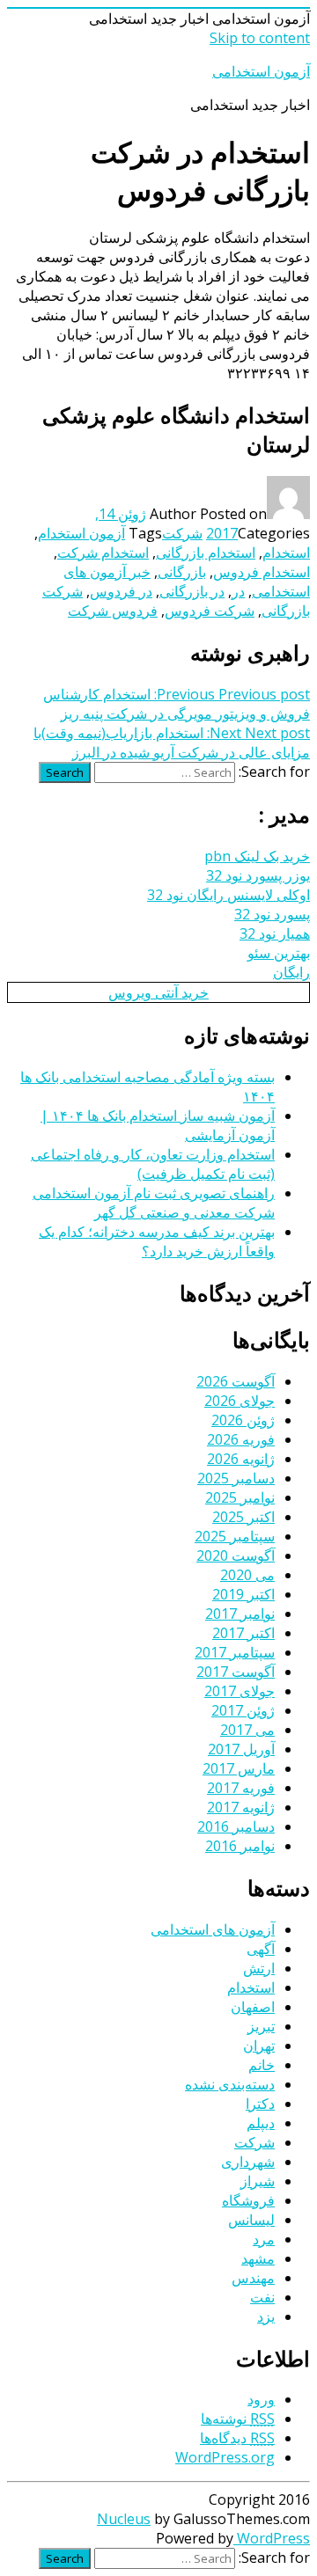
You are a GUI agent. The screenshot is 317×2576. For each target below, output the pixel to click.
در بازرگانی (192, 591)
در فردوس (121, 591)
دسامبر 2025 (236, 1478)
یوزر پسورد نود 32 (258, 875)
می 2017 (247, 1730)
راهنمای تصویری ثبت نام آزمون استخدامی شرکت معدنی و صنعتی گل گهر (154, 1203)
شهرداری (248, 2162)
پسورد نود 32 (272, 914)
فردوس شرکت (113, 611)
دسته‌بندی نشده (230, 2084)
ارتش (259, 1968)
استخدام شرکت (103, 553)
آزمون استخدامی (261, 71)
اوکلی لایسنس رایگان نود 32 (229, 895)
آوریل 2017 (241, 1749)
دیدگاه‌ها (237, 2438)
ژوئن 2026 (243, 1420)
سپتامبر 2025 (235, 1536)
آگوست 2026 (236, 1381)
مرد (264, 2239)
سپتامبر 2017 (235, 1652)
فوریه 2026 (241, 1439)
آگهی (261, 1949)
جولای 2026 (240, 1401)
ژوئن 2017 (243, 1710)
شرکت (182, 533)
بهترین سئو (279, 953)
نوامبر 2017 (240, 1614)
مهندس (253, 2278)
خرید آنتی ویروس (158, 992)
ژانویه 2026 (241, 1459)
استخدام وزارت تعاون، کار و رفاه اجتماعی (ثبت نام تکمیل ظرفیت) (153, 1164)
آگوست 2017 (236, 1672)
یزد (266, 2316)
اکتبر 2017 (243, 1633)
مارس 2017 (239, 1768)
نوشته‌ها (238, 2419)
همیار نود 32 (275, 933)
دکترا (260, 2104)
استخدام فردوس (262, 572)
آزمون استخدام (81, 533)
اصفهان (253, 2007)
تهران (259, 2045)
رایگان (291, 972)
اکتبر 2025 (243, 1517)
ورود (261, 2399)
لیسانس (251, 2220)
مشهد (258, 2258)
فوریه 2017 (241, 1788)
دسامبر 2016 (236, 1826)
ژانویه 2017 (241, 1807)
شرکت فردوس (210, 611)
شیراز (258, 2181)
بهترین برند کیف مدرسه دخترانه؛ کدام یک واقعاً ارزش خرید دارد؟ (157, 1241)
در (238, 591)
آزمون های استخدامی (213, 1929)
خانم (262, 2065)
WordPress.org (225, 2457)
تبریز (261, 2026)
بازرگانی (182, 572)
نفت (262, 2297)
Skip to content (260, 38)
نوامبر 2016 (240, 1846)
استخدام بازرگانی (206, 553)
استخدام (286, 553)
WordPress (272, 2538)
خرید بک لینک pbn (257, 856)
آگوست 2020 (236, 1555)
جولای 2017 (240, 1691)
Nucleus (124, 2519)
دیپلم (261, 2123)
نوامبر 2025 (240, 1497)
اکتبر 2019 (243, 1594)
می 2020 (247, 1575)
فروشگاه (248, 2200)
